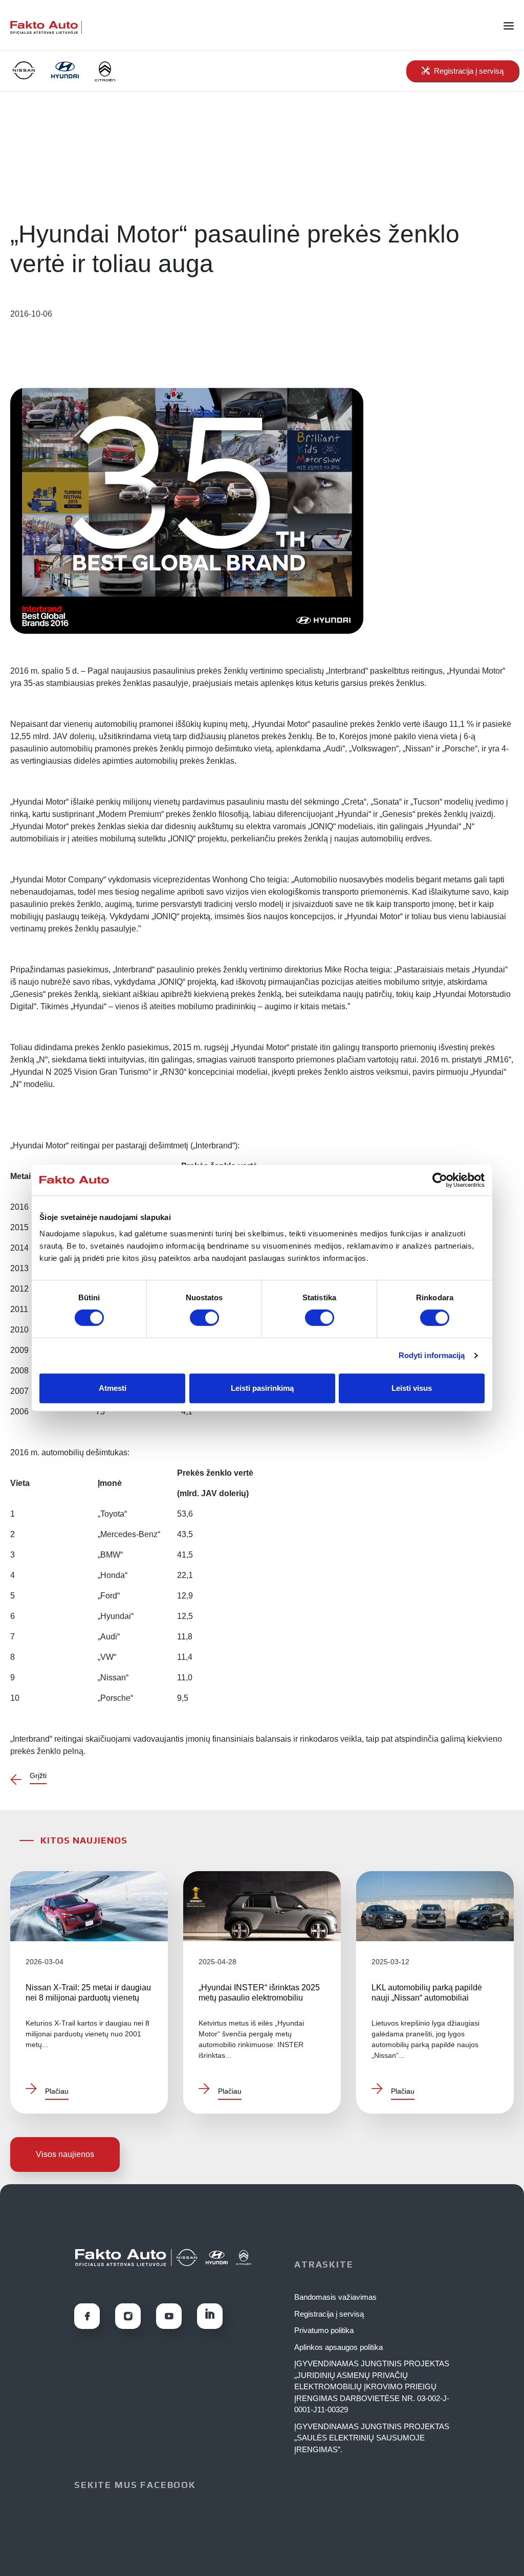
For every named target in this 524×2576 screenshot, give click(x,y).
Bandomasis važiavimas (335, 2297)
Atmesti (113, 1388)
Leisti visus (412, 1388)
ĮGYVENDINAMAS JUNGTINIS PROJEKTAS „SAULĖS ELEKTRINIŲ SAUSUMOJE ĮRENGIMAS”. (372, 2438)
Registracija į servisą (329, 2314)
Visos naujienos (65, 2154)
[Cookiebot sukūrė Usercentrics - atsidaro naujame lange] (440, 1180)
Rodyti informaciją (432, 1355)
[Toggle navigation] (514, 25)
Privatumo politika (324, 2330)
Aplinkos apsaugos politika (339, 2347)
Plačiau (57, 2091)
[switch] (204, 1318)
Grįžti (38, 1775)
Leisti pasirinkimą (262, 1388)
